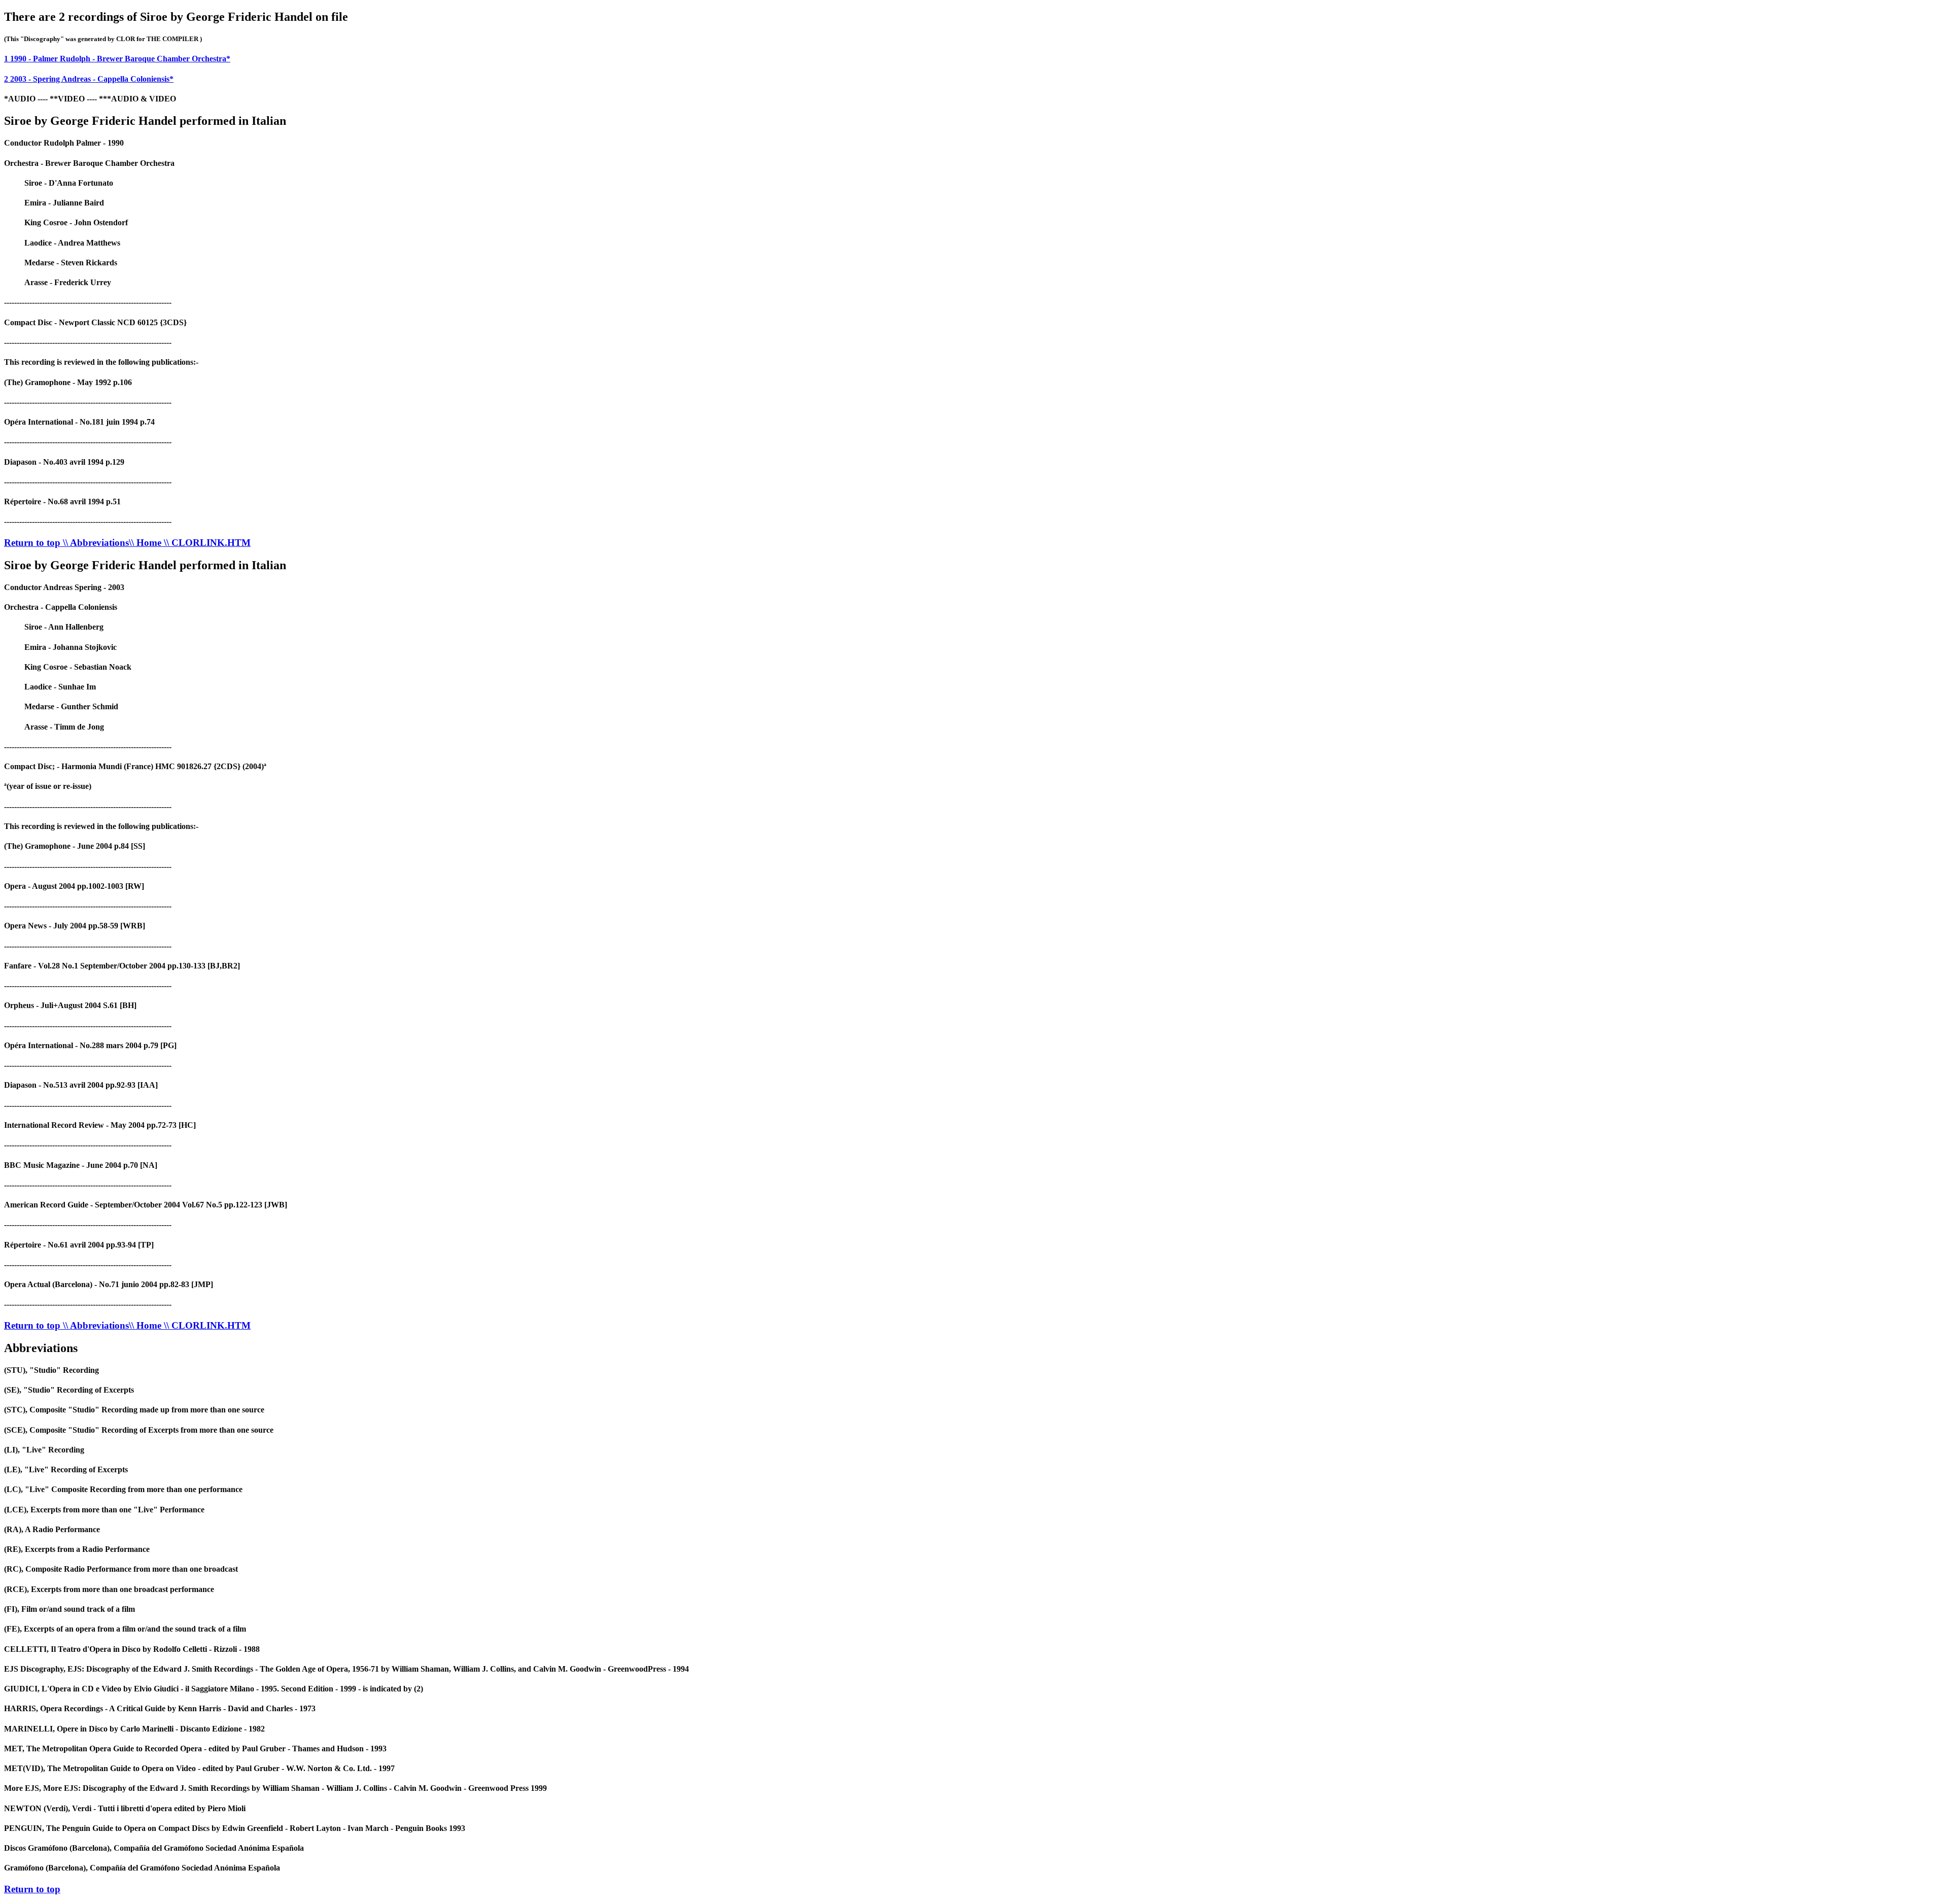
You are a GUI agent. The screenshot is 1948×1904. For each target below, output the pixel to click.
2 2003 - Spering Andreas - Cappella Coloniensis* (89, 79)
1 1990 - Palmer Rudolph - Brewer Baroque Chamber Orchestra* (117, 59)
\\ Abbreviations (96, 543)
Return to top (33, 543)
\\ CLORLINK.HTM (207, 543)
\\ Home (146, 543)
